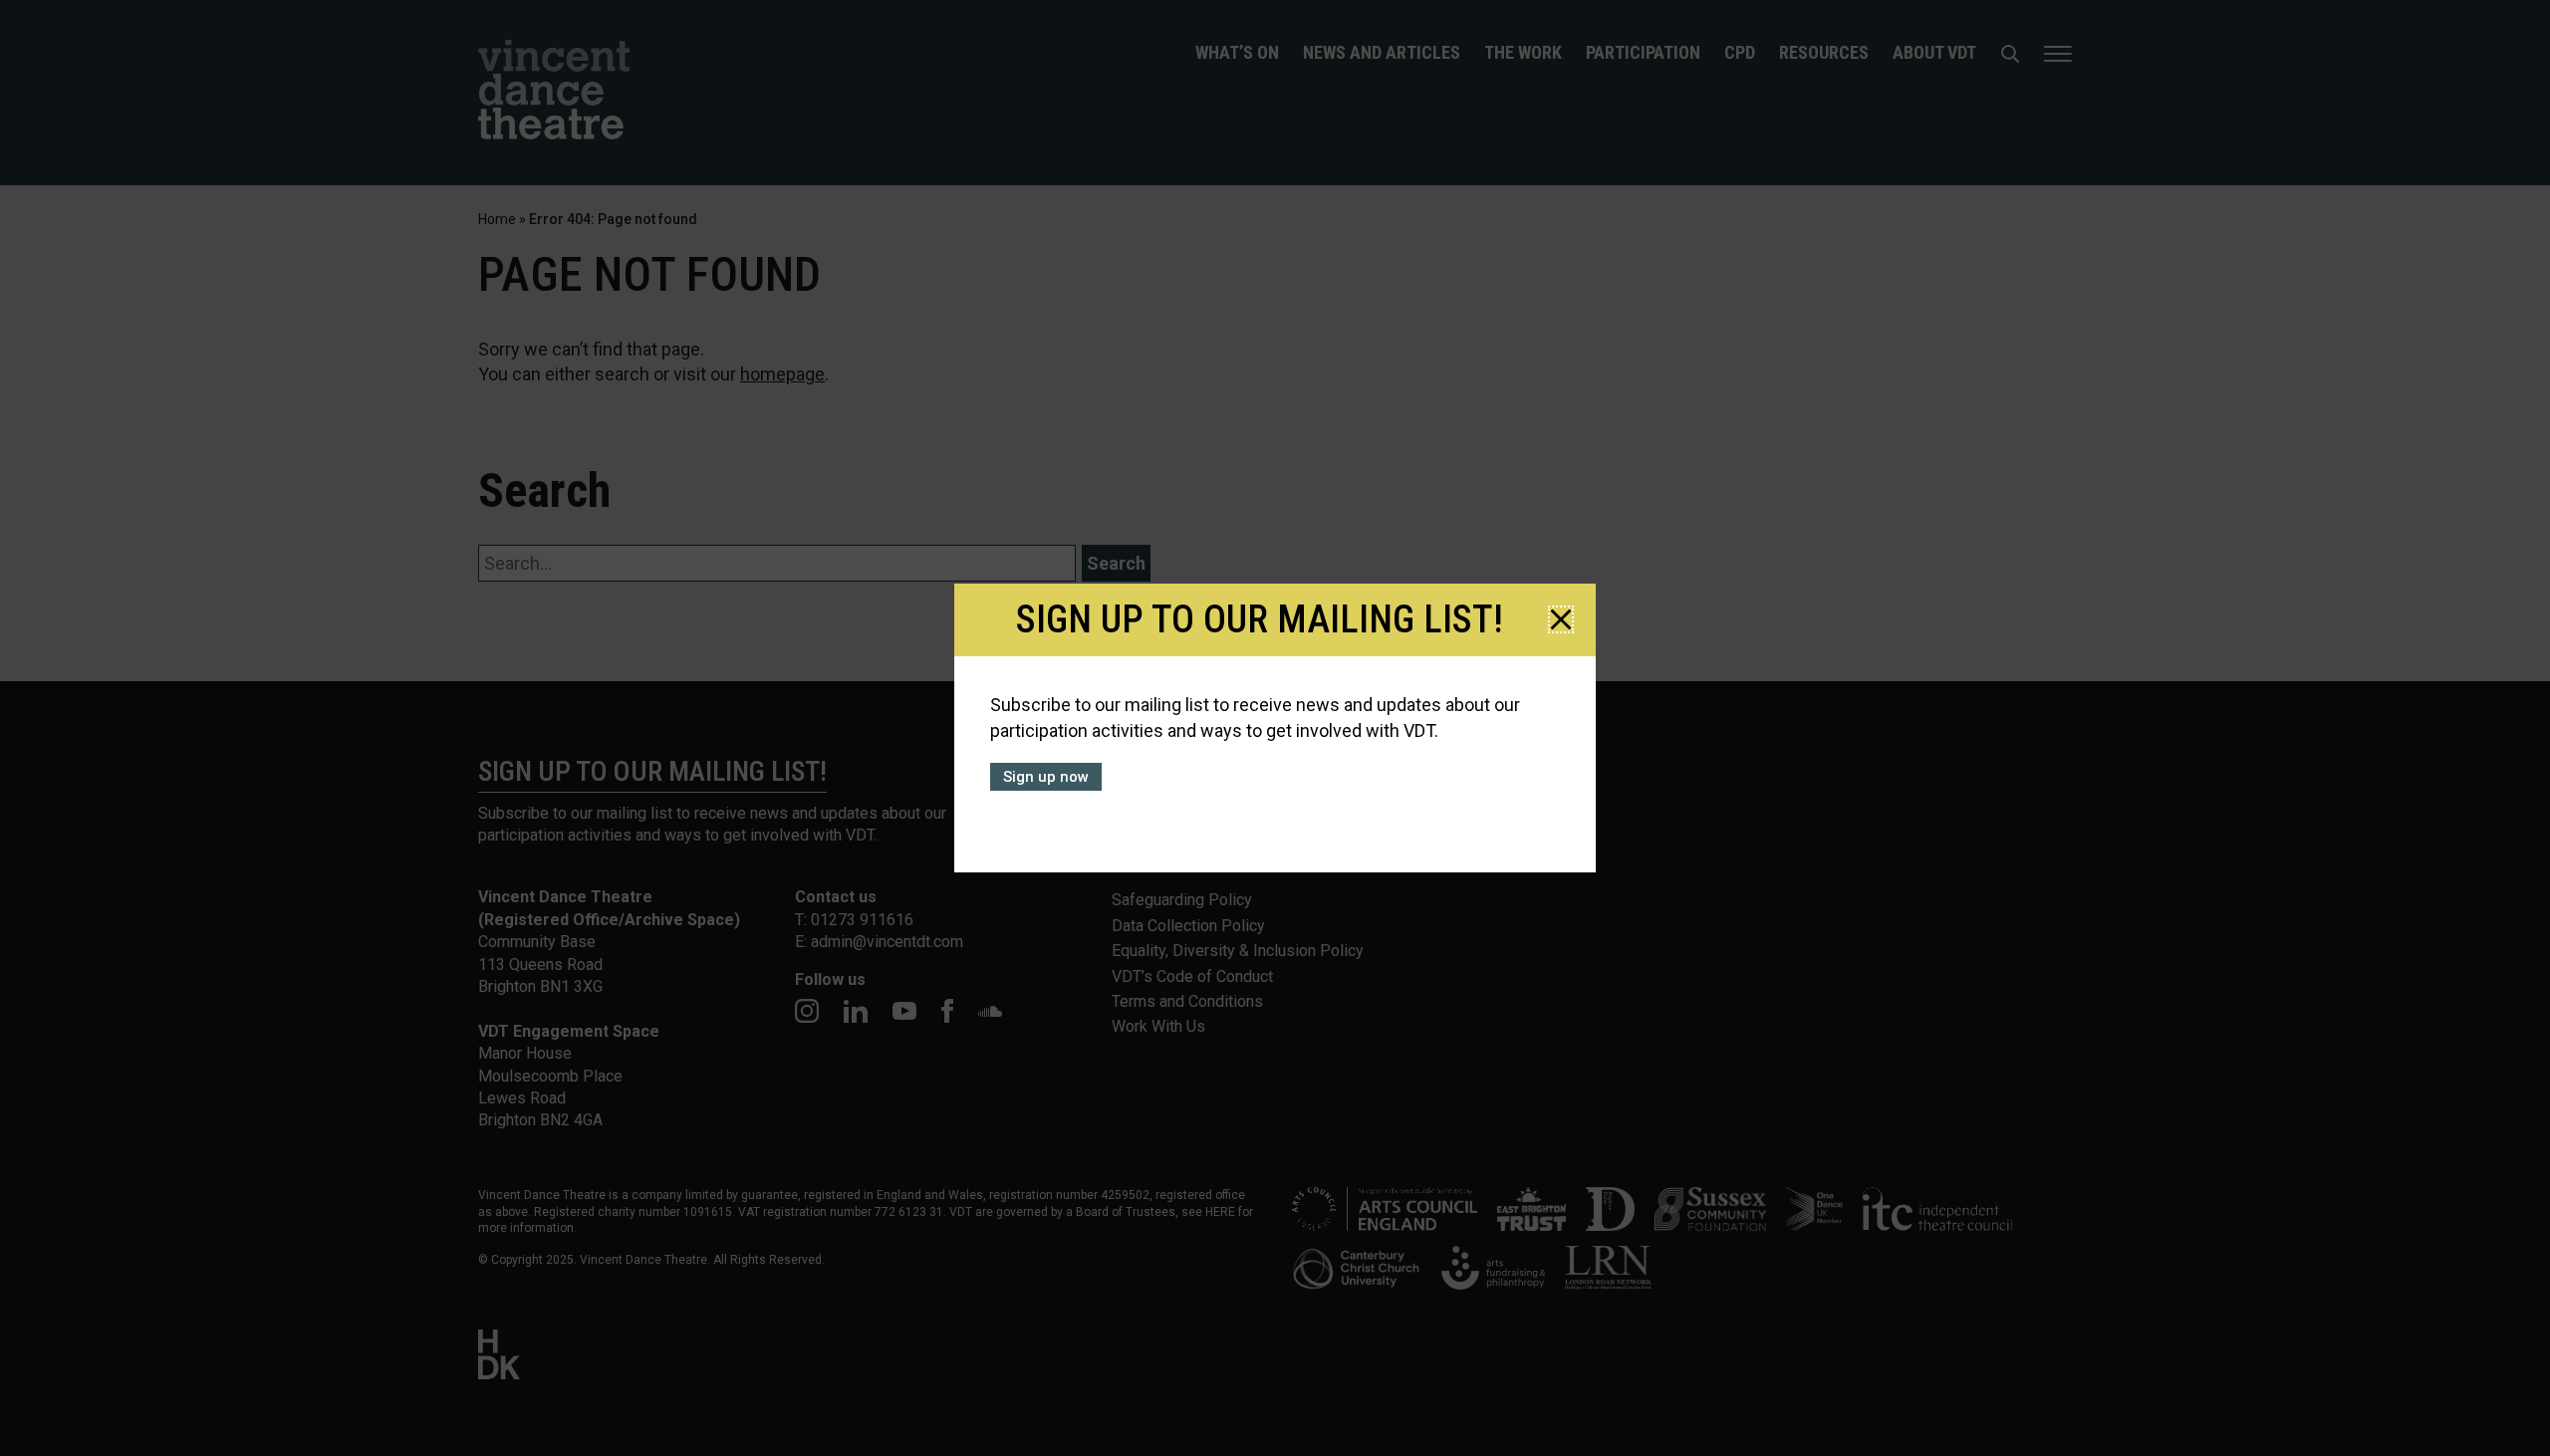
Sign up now (1046, 777)
